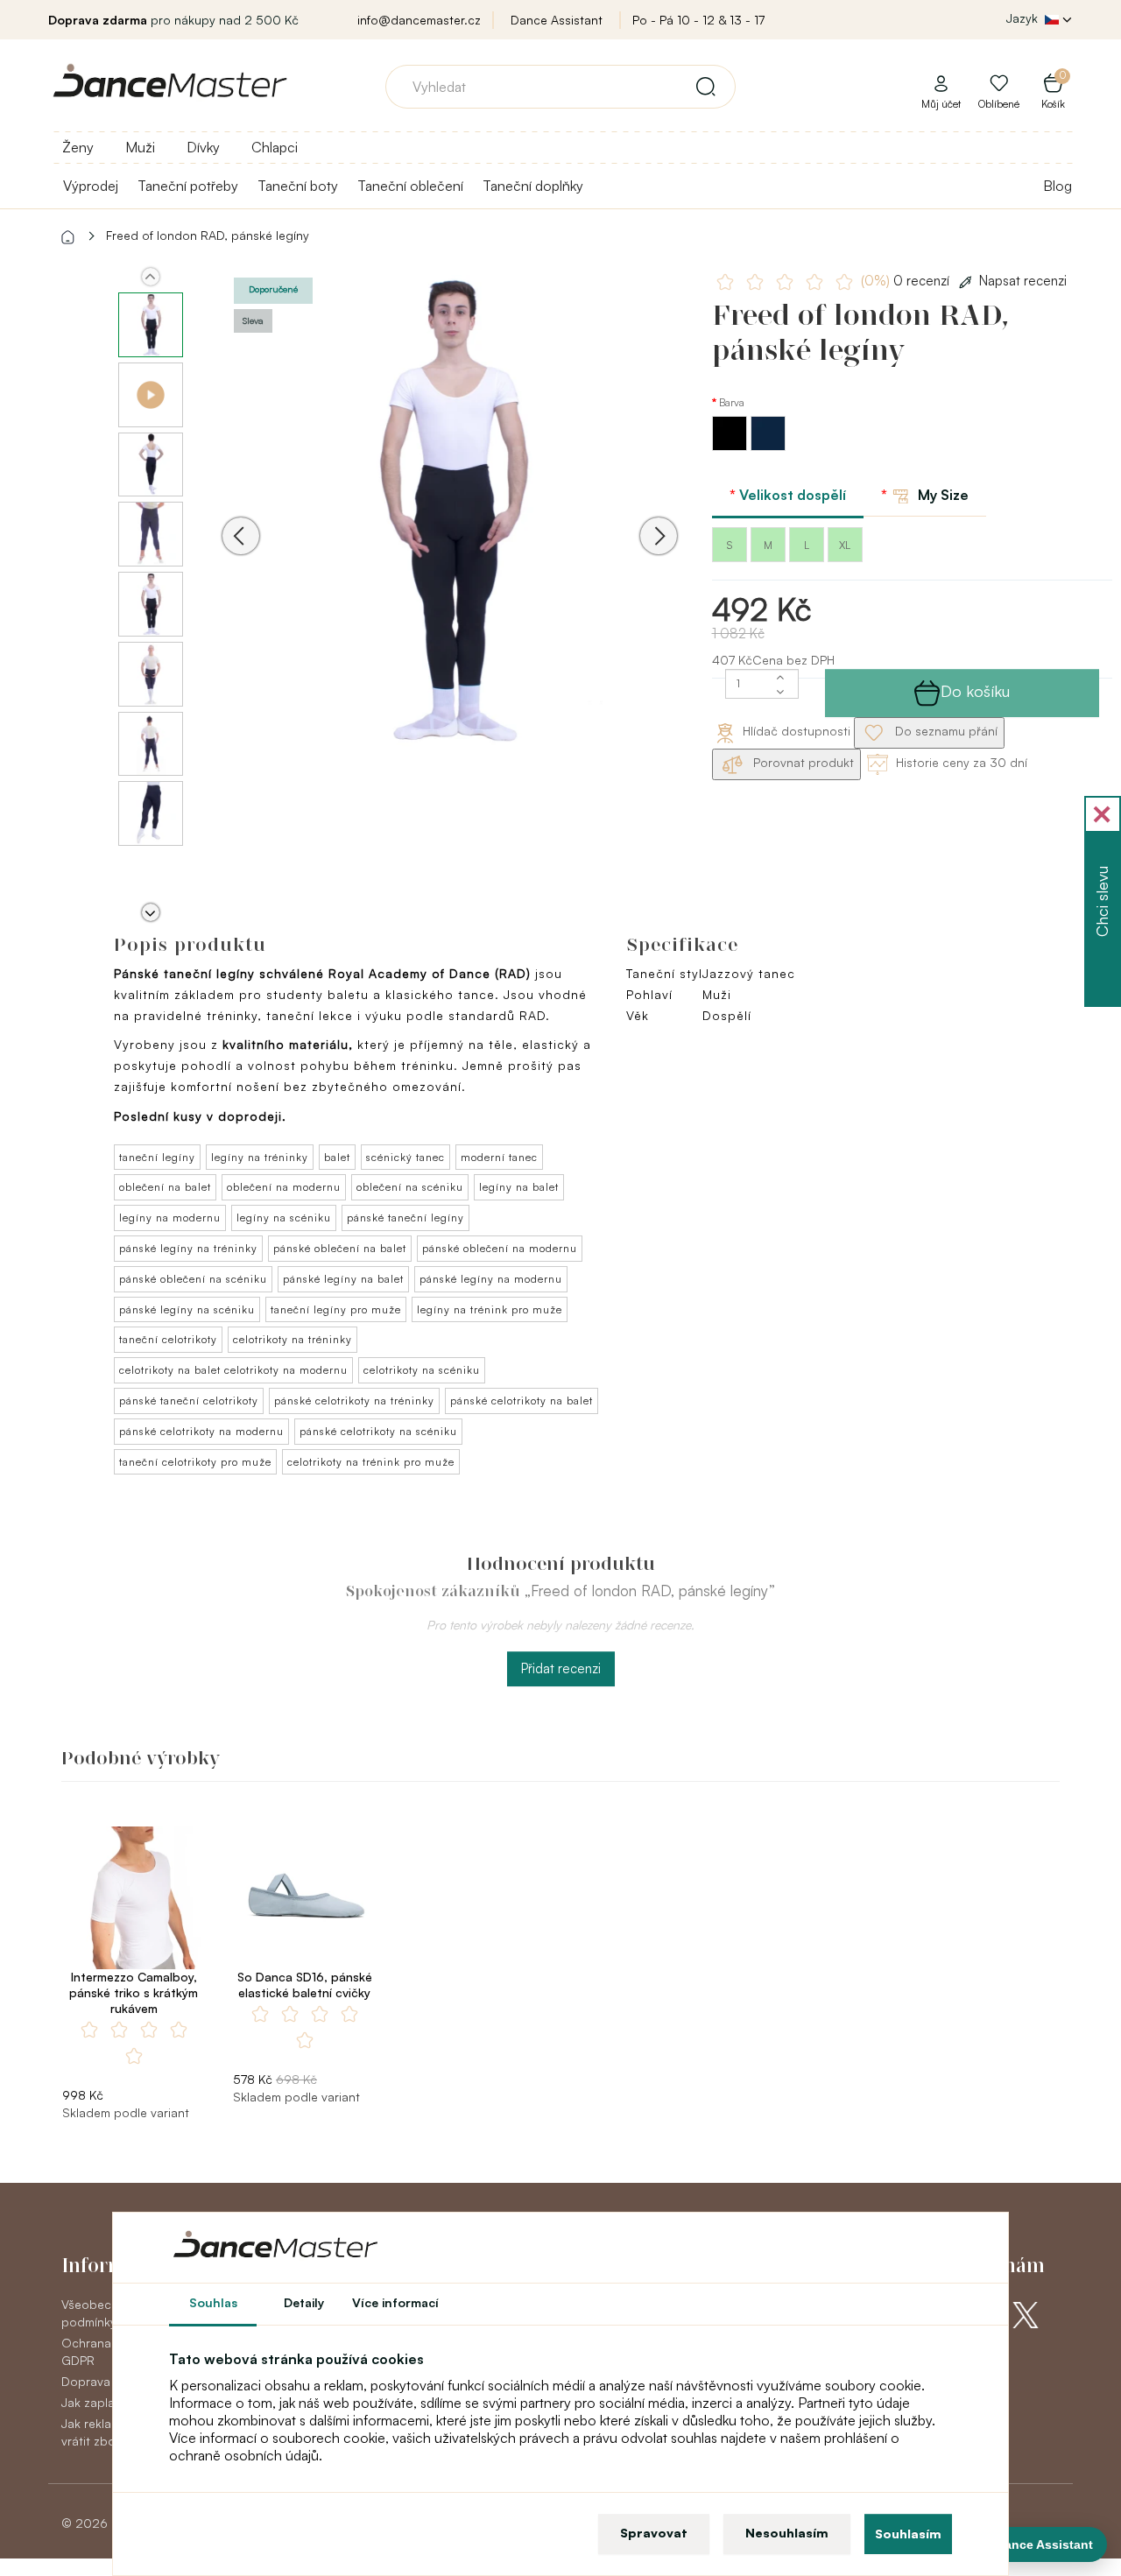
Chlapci (275, 147)
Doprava (86, 2381)
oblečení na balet (165, 1187)
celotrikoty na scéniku (422, 1370)
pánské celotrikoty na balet (522, 1401)
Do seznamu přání (945, 731)
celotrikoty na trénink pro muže (371, 1462)
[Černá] (731, 446)
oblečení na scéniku (410, 1187)
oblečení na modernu (284, 1187)
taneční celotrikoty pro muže (195, 1462)
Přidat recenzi (561, 1668)
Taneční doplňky (533, 186)
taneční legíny (157, 1157)
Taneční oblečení (410, 186)
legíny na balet (519, 1187)
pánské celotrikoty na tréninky (354, 1401)
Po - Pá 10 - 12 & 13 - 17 (698, 20)
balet (337, 1157)
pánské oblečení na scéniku (193, 1279)
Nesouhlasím (787, 2533)
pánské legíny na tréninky (188, 1248)
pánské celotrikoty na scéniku (378, 1431)
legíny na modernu (170, 1218)
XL (845, 545)
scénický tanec (405, 1157)
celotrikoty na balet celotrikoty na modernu (233, 1370)
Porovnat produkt (802, 762)
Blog (1058, 186)
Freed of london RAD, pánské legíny (208, 235)
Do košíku (975, 691)
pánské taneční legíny (405, 1218)
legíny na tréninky (260, 1157)
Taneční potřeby (188, 186)
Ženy (78, 147)
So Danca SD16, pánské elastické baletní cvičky (305, 1985)
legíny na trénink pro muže (490, 1309)
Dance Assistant (557, 20)
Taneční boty (298, 186)
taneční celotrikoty (168, 1339)
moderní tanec (499, 1157)
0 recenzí (907, 281)
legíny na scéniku (284, 1218)
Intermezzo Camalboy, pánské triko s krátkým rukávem (134, 1992)
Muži (140, 147)
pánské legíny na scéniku (187, 1309)
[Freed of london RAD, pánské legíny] (450, 511)
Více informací (395, 2302)
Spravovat (654, 2533)
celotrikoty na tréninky (293, 1339)
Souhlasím (908, 2534)
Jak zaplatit (94, 2402)
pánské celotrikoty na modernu (201, 1431)
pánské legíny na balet (343, 1279)
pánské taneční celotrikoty (189, 1401)
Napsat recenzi (1023, 281)
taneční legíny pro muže (336, 1309)
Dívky (203, 147)
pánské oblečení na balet (340, 1248)
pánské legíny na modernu (491, 1279)
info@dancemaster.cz (419, 20)
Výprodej (91, 186)
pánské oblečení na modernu (500, 1248)
